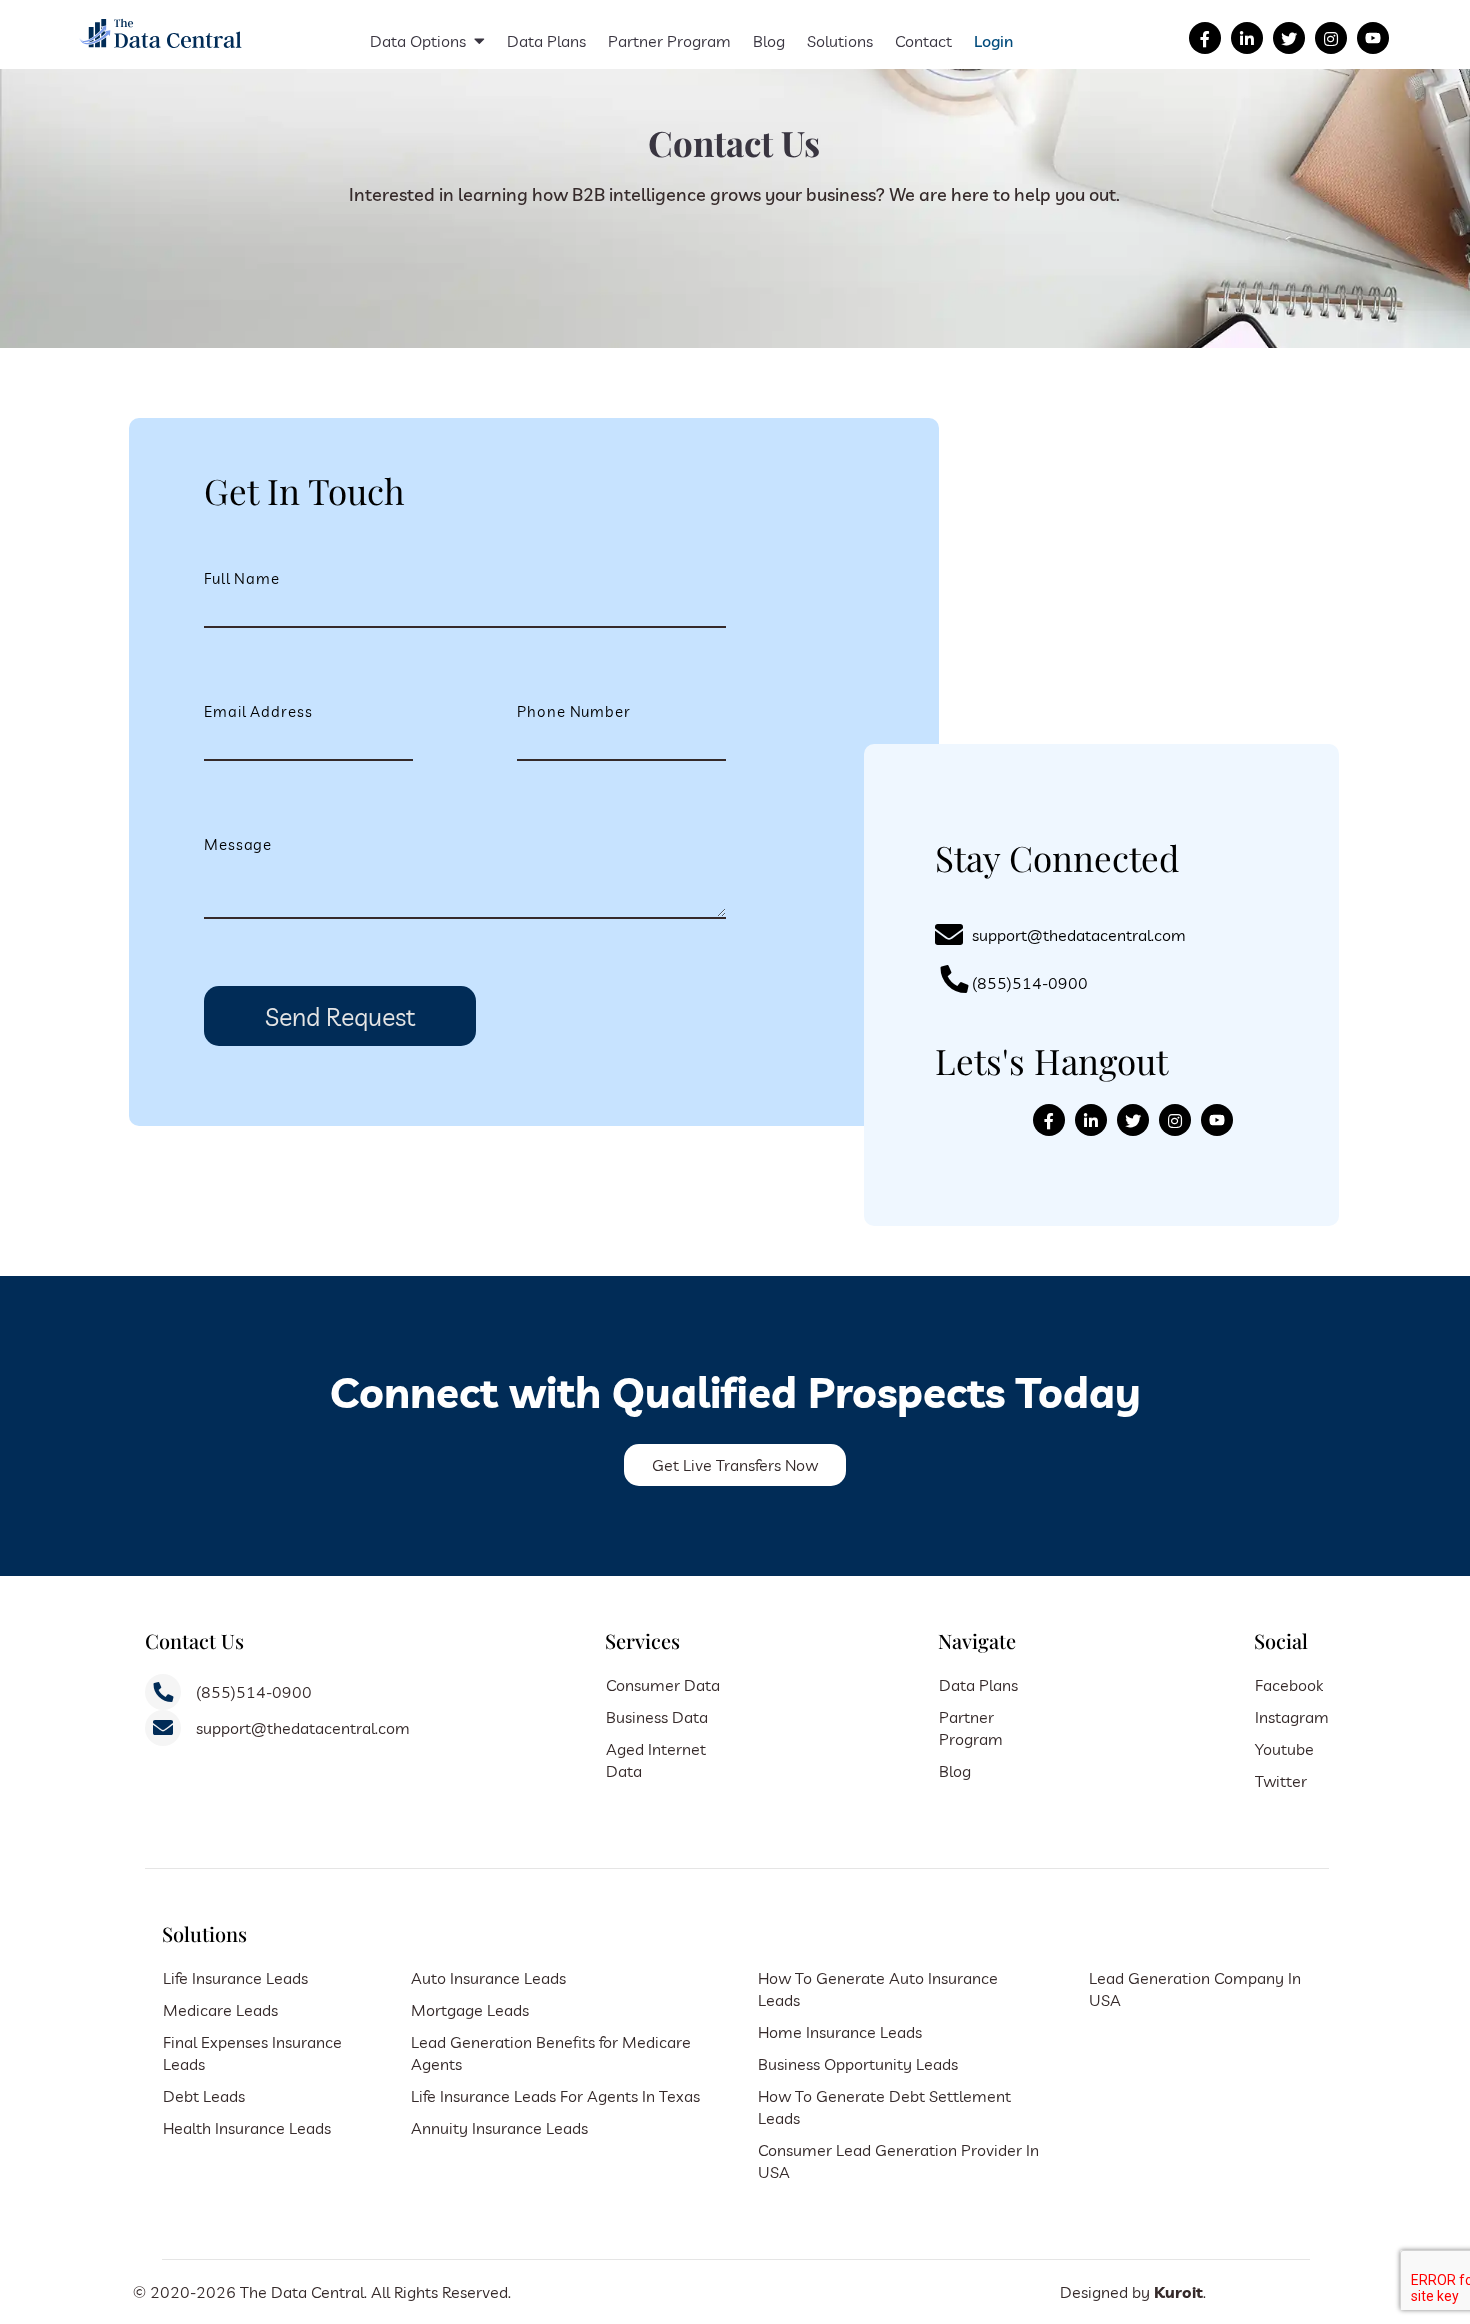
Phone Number (574, 711)
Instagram (1292, 1717)
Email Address (258, 711)
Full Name (242, 578)
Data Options (418, 41)
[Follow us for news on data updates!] (1247, 38)
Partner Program (669, 41)
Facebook (1289, 1685)
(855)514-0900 (1030, 983)
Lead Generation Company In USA (1195, 1989)
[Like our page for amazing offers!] (1205, 38)
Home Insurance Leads (840, 2032)
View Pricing (840, 276)
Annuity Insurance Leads (499, 2128)
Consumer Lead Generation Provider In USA (898, 2161)
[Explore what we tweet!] (1289, 38)
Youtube (1284, 1749)
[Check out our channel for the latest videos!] (1373, 38)
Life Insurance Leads (235, 1978)
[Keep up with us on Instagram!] (1331, 38)
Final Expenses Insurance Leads (252, 2053)
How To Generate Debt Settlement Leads (884, 2107)
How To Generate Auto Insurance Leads (878, 1989)
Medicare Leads (220, 2010)
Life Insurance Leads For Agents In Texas (555, 2096)
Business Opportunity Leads (858, 2064)
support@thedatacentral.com (1079, 935)
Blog (769, 41)
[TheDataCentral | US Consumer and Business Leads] (162, 50)
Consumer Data (663, 1685)
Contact (923, 41)
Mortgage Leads (470, 2010)
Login (993, 41)
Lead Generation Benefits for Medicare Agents (551, 2053)
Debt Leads (204, 2096)
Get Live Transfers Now (735, 1465)
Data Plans (546, 41)
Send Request (340, 1016)
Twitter (1281, 1781)
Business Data (657, 1717)
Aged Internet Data (656, 1760)
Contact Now (628, 276)
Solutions (840, 41)
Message (238, 844)
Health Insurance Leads (247, 2128)
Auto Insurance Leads (488, 1978)
